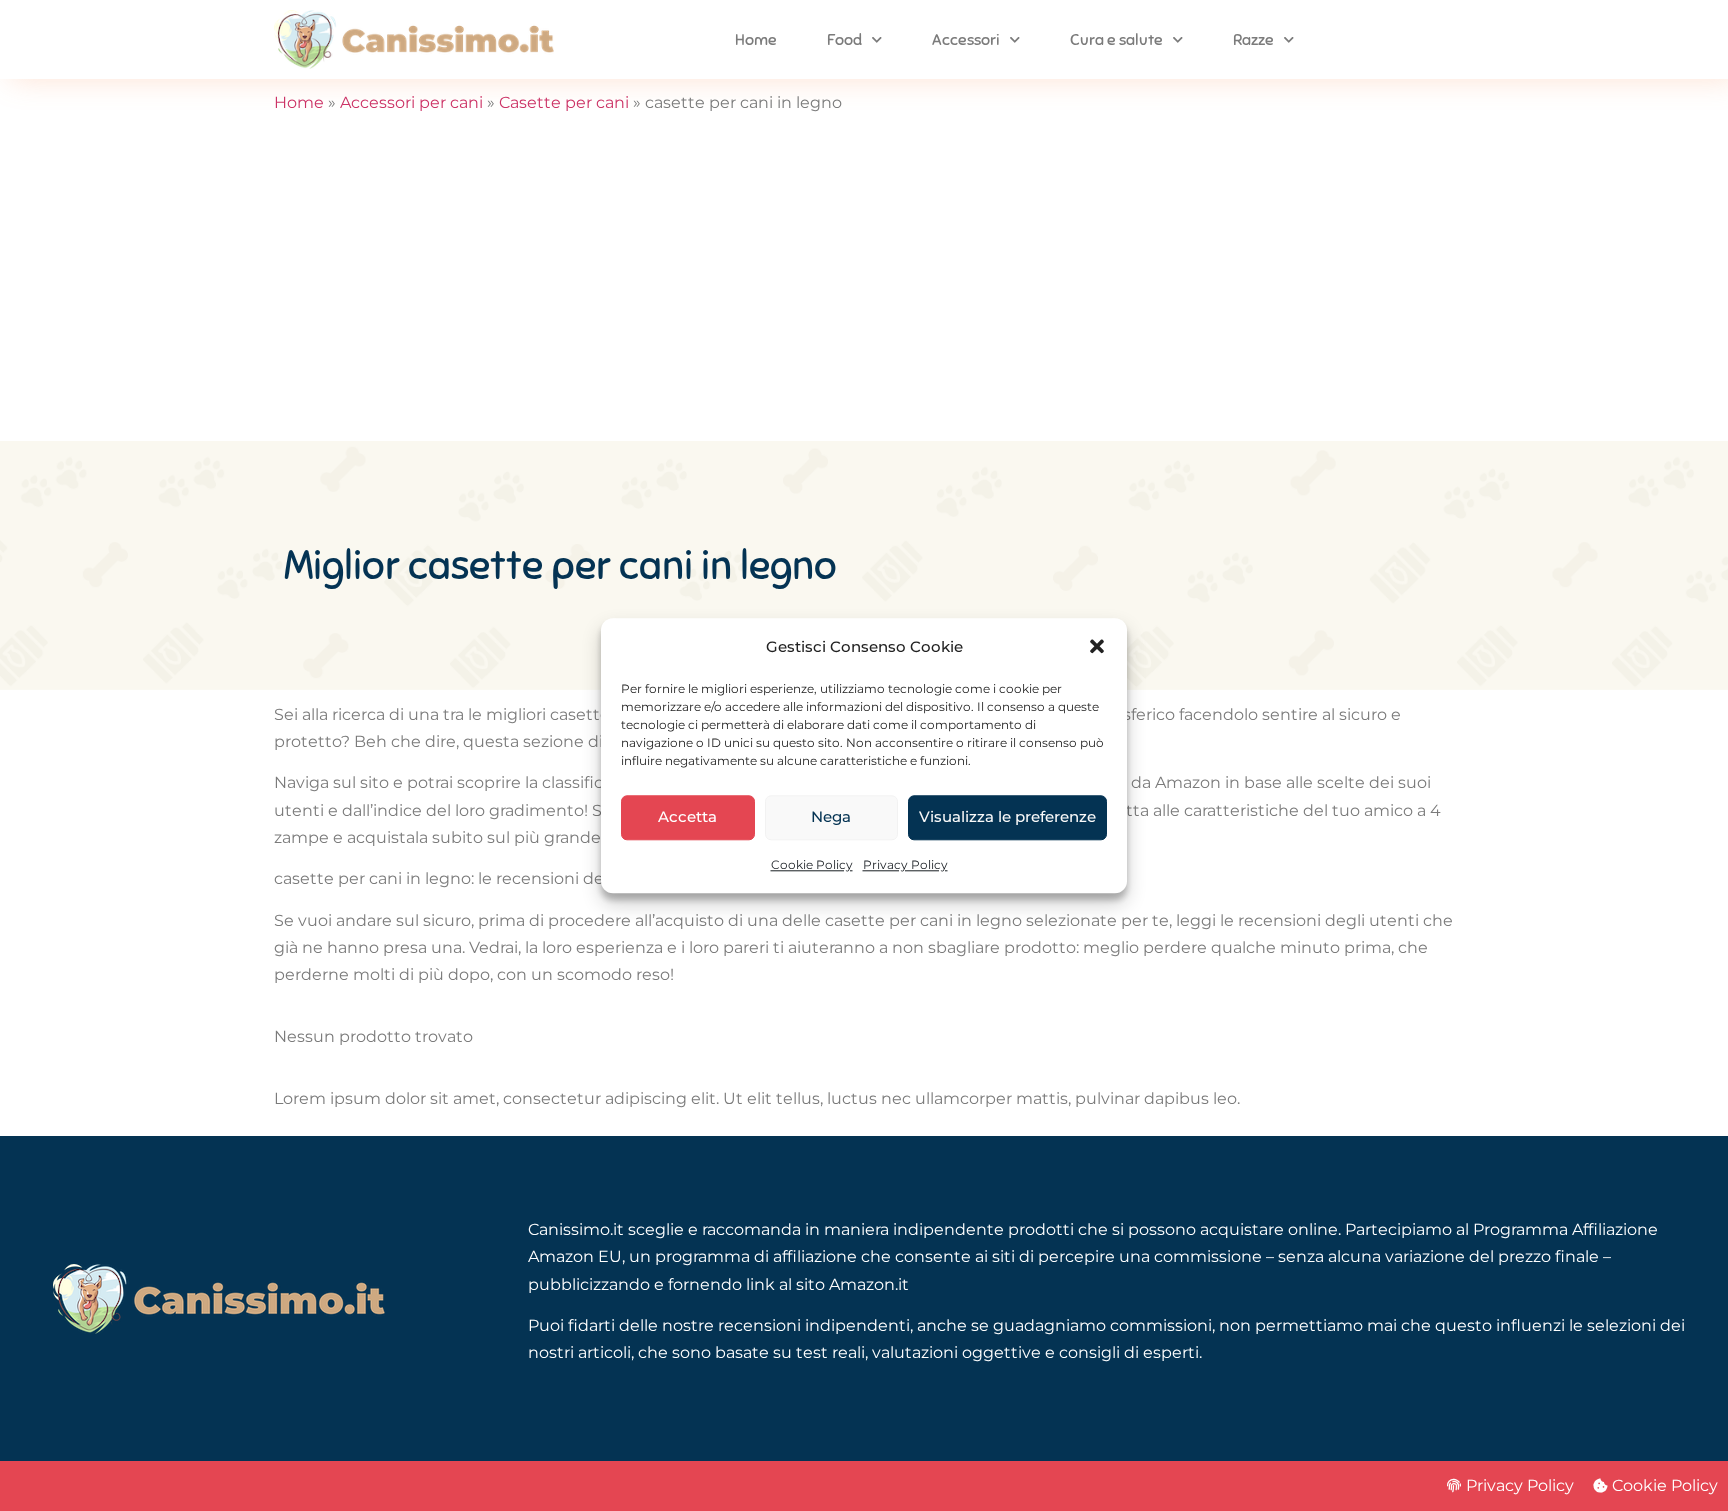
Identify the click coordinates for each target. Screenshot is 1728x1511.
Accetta (687, 817)
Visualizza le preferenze (1007, 817)
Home (756, 40)
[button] (1097, 646)
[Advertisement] (864, 291)
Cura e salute (1116, 40)
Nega (831, 817)
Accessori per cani (411, 102)
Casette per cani (564, 102)
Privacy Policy (905, 864)
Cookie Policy (812, 864)
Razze (1253, 40)
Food (844, 40)
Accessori (966, 40)
